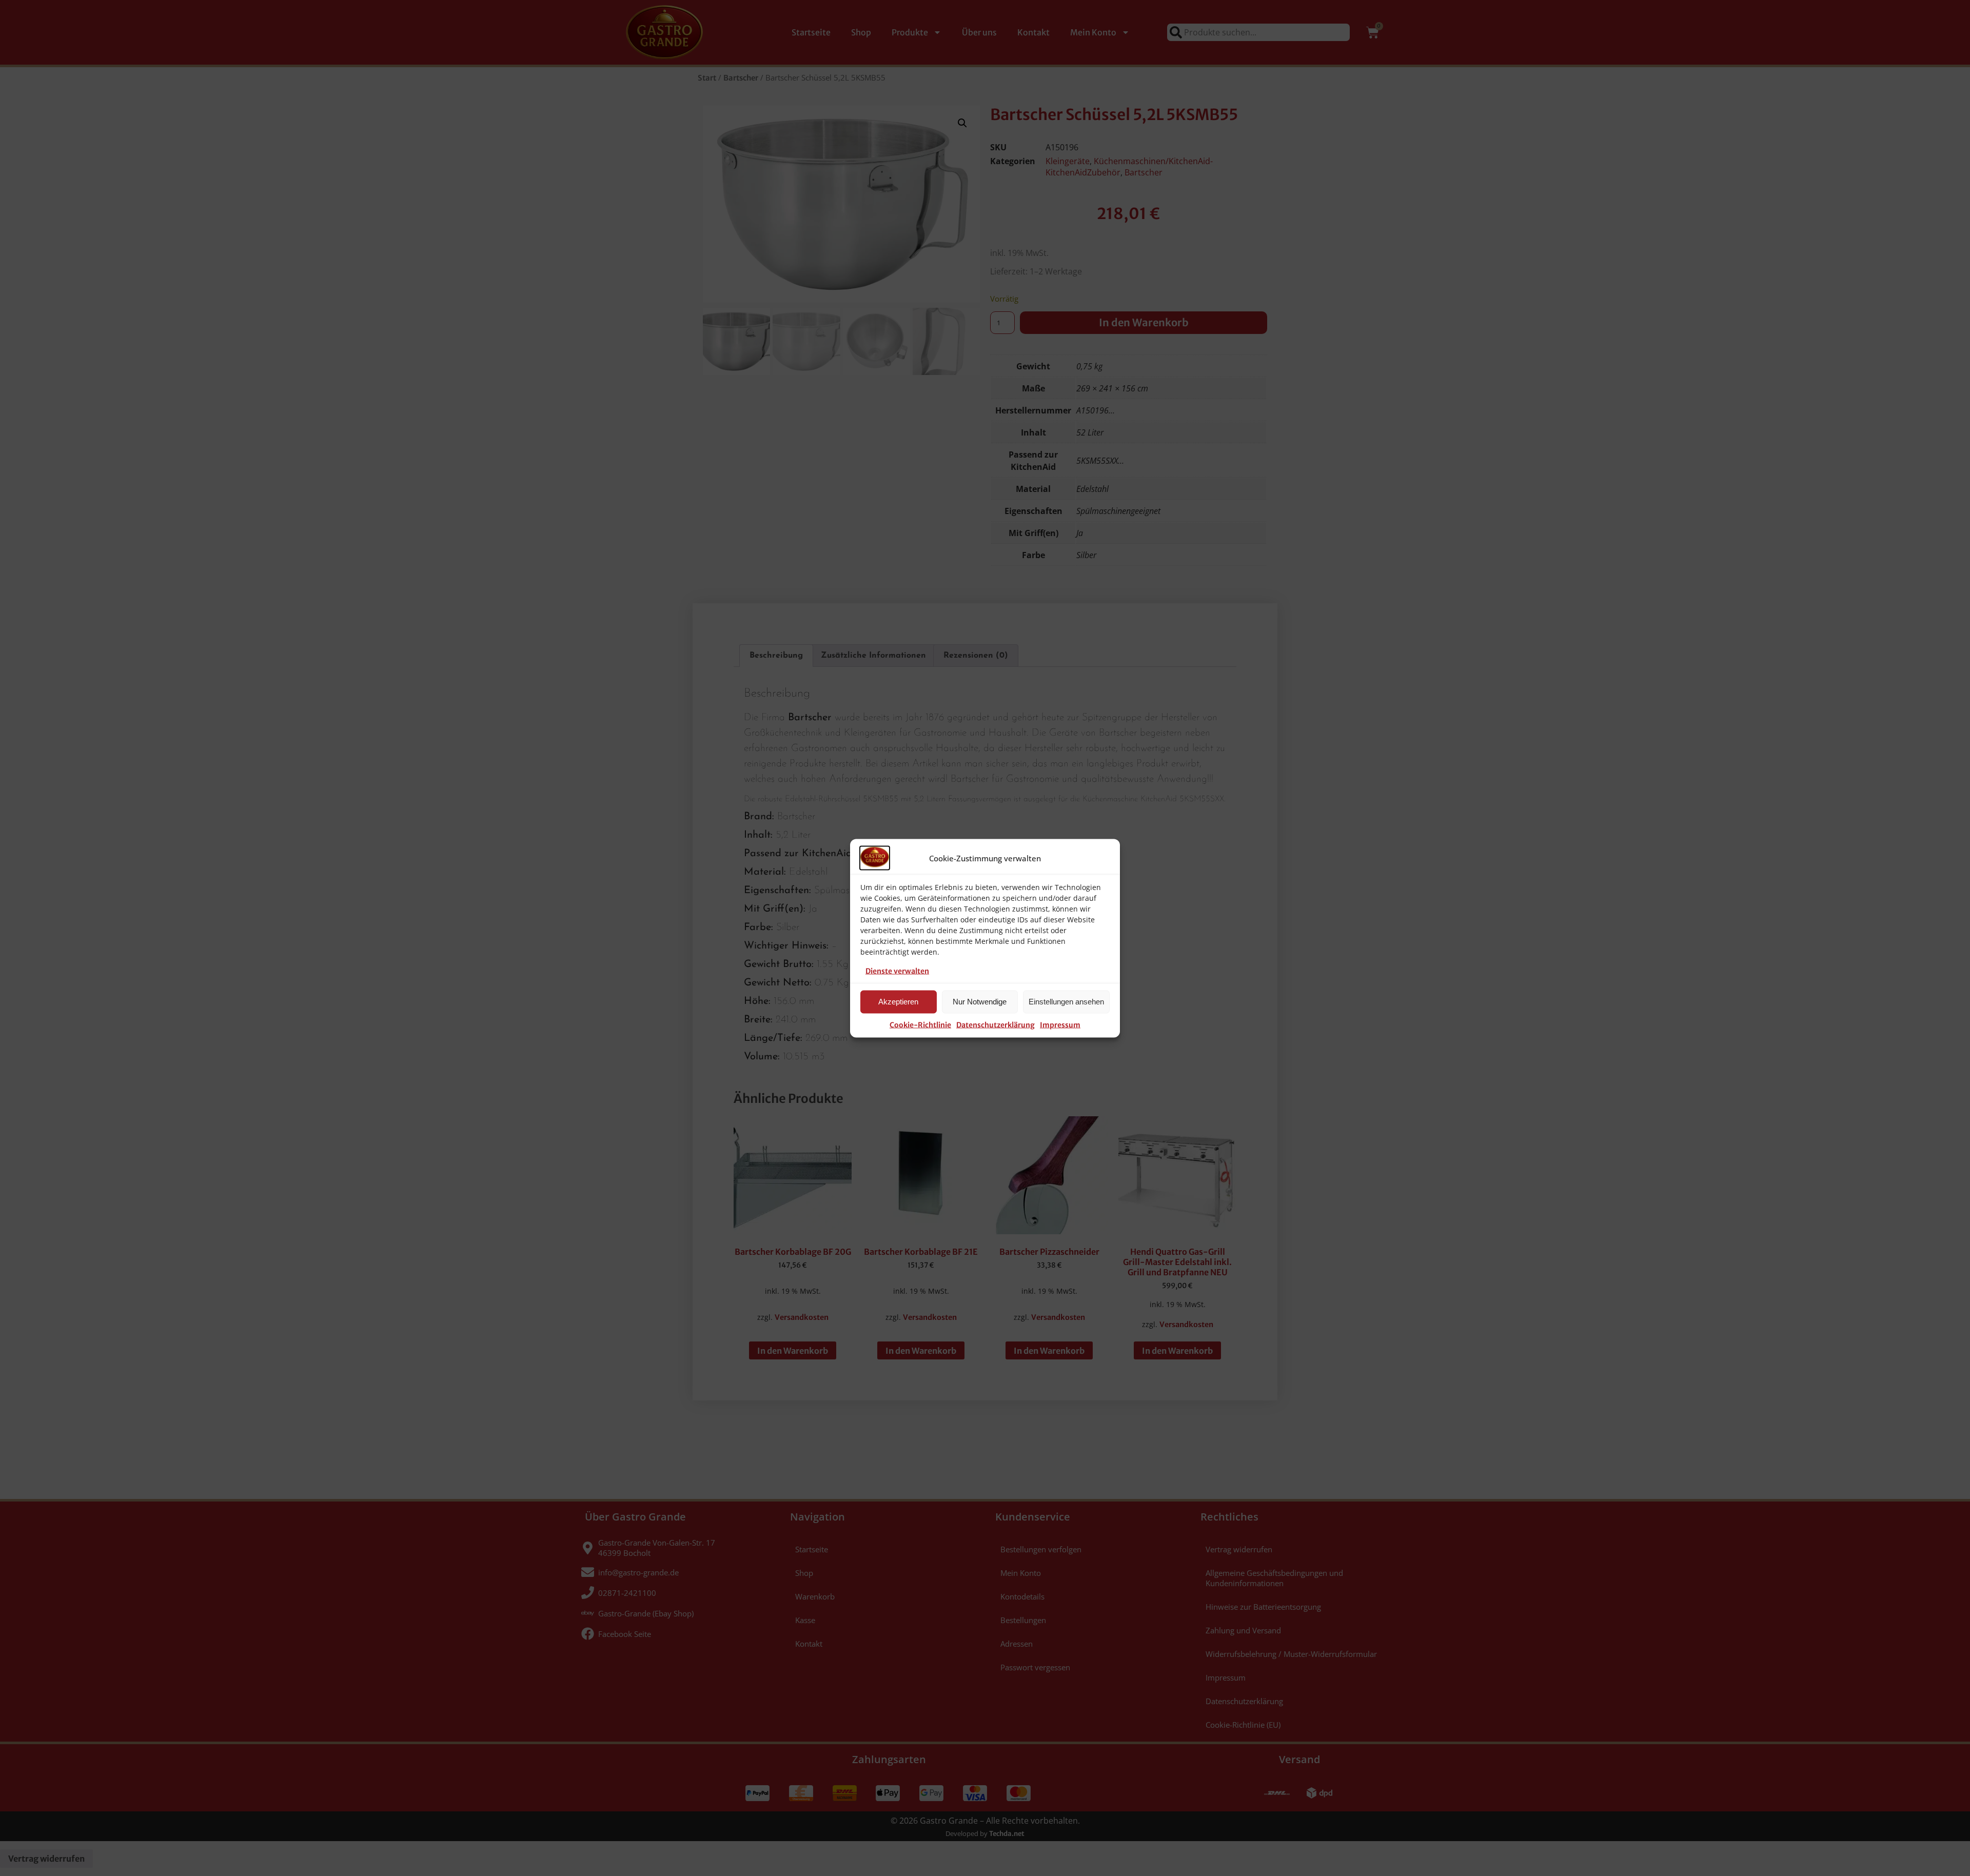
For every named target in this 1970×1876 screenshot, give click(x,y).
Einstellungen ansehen (1066, 1002)
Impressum (1060, 1024)
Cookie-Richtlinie (920, 1024)
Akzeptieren (898, 1002)
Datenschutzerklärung (996, 1024)
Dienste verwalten (897, 971)
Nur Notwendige (980, 1002)
